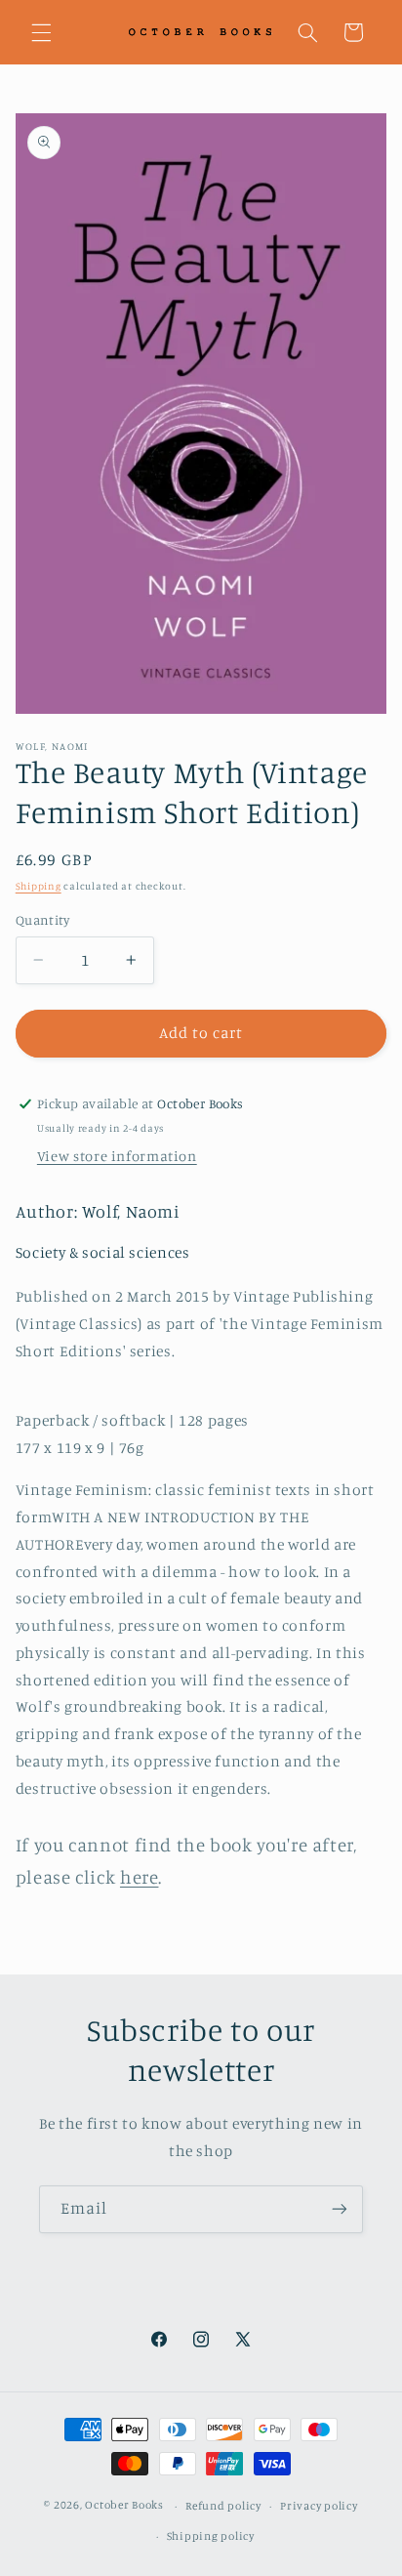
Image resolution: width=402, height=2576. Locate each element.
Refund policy (223, 2506)
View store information (117, 1156)
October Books (124, 2506)
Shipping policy (211, 2536)
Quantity (42, 920)
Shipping (39, 886)
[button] (41, 32)
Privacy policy (319, 2506)
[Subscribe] (340, 2209)
